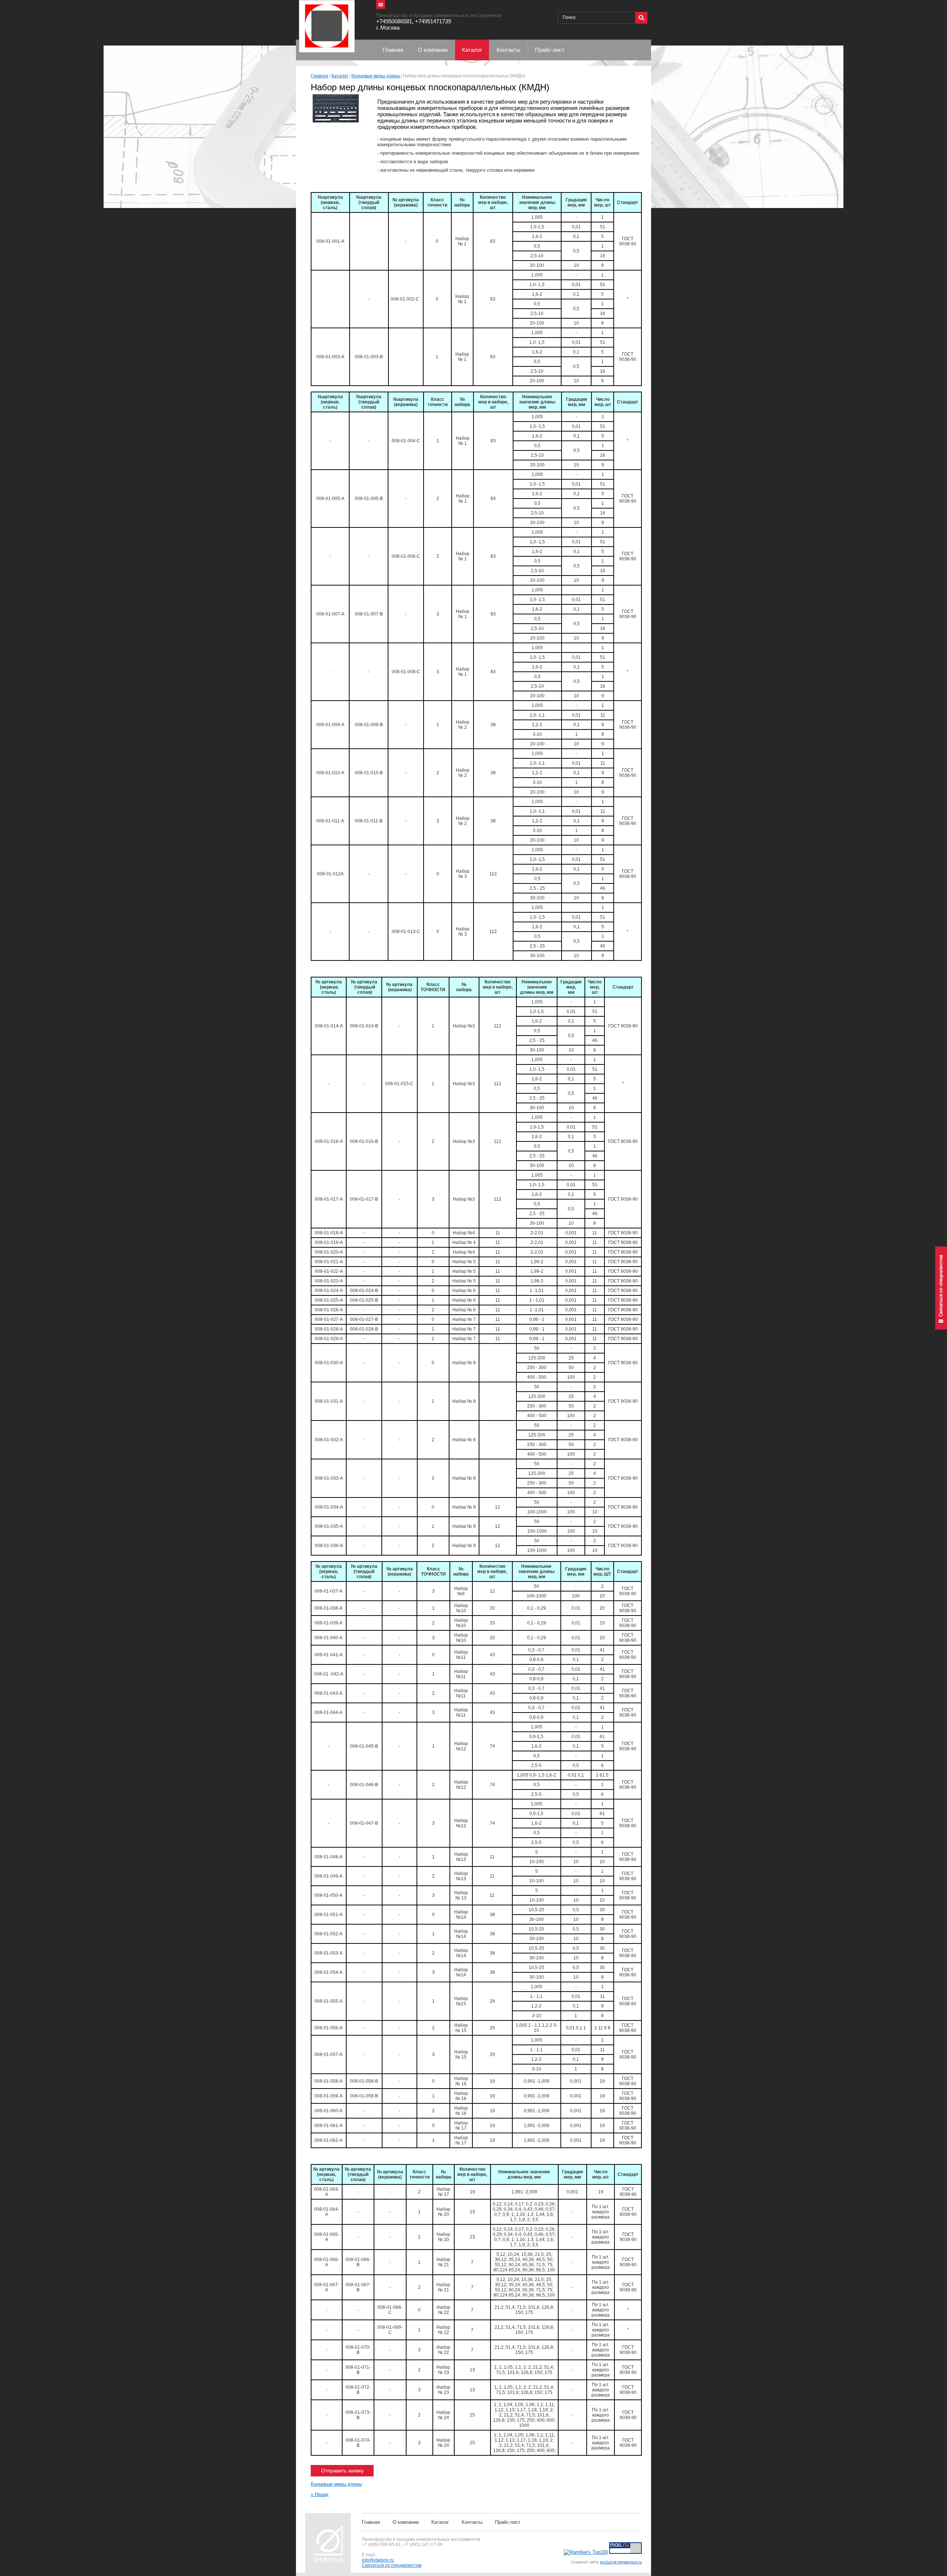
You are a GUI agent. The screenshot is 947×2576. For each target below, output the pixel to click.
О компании (406, 2522)
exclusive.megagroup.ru (621, 2562)
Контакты (472, 2522)
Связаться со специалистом (392, 2565)
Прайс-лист (508, 2522)
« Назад (320, 2494)
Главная (319, 76)
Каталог (340, 76)
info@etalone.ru (378, 2560)
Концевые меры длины (376, 76)
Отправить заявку (342, 2471)
